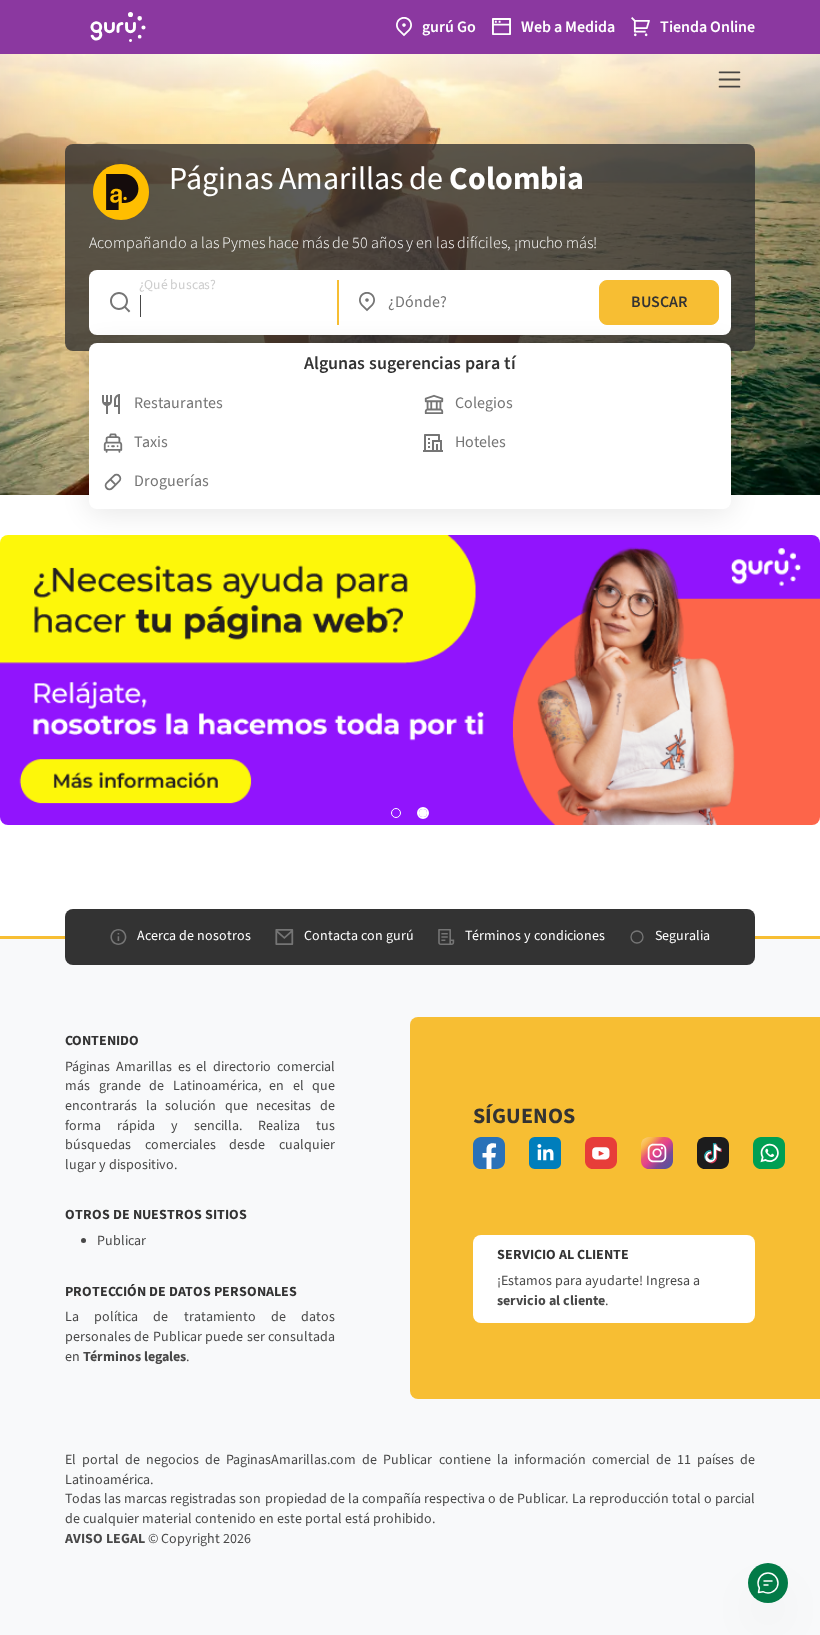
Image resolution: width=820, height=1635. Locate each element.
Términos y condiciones (535, 936)
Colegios (484, 403)
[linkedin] (545, 1153)
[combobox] (213, 302)
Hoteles (480, 442)
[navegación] (729, 79)
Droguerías (171, 481)
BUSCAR (659, 302)
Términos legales (134, 1357)
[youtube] (601, 1153)
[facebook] (489, 1153)
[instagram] (657, 1153)
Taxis (151, 442)
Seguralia (682, 936)
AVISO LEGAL (105, 1539)
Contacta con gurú (359, 936)
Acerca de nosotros (194, 936)
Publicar (121, 1241)
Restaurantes (178, 403)
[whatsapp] (769, 1153)
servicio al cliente (551, 1301)
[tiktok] (713, 1153)
